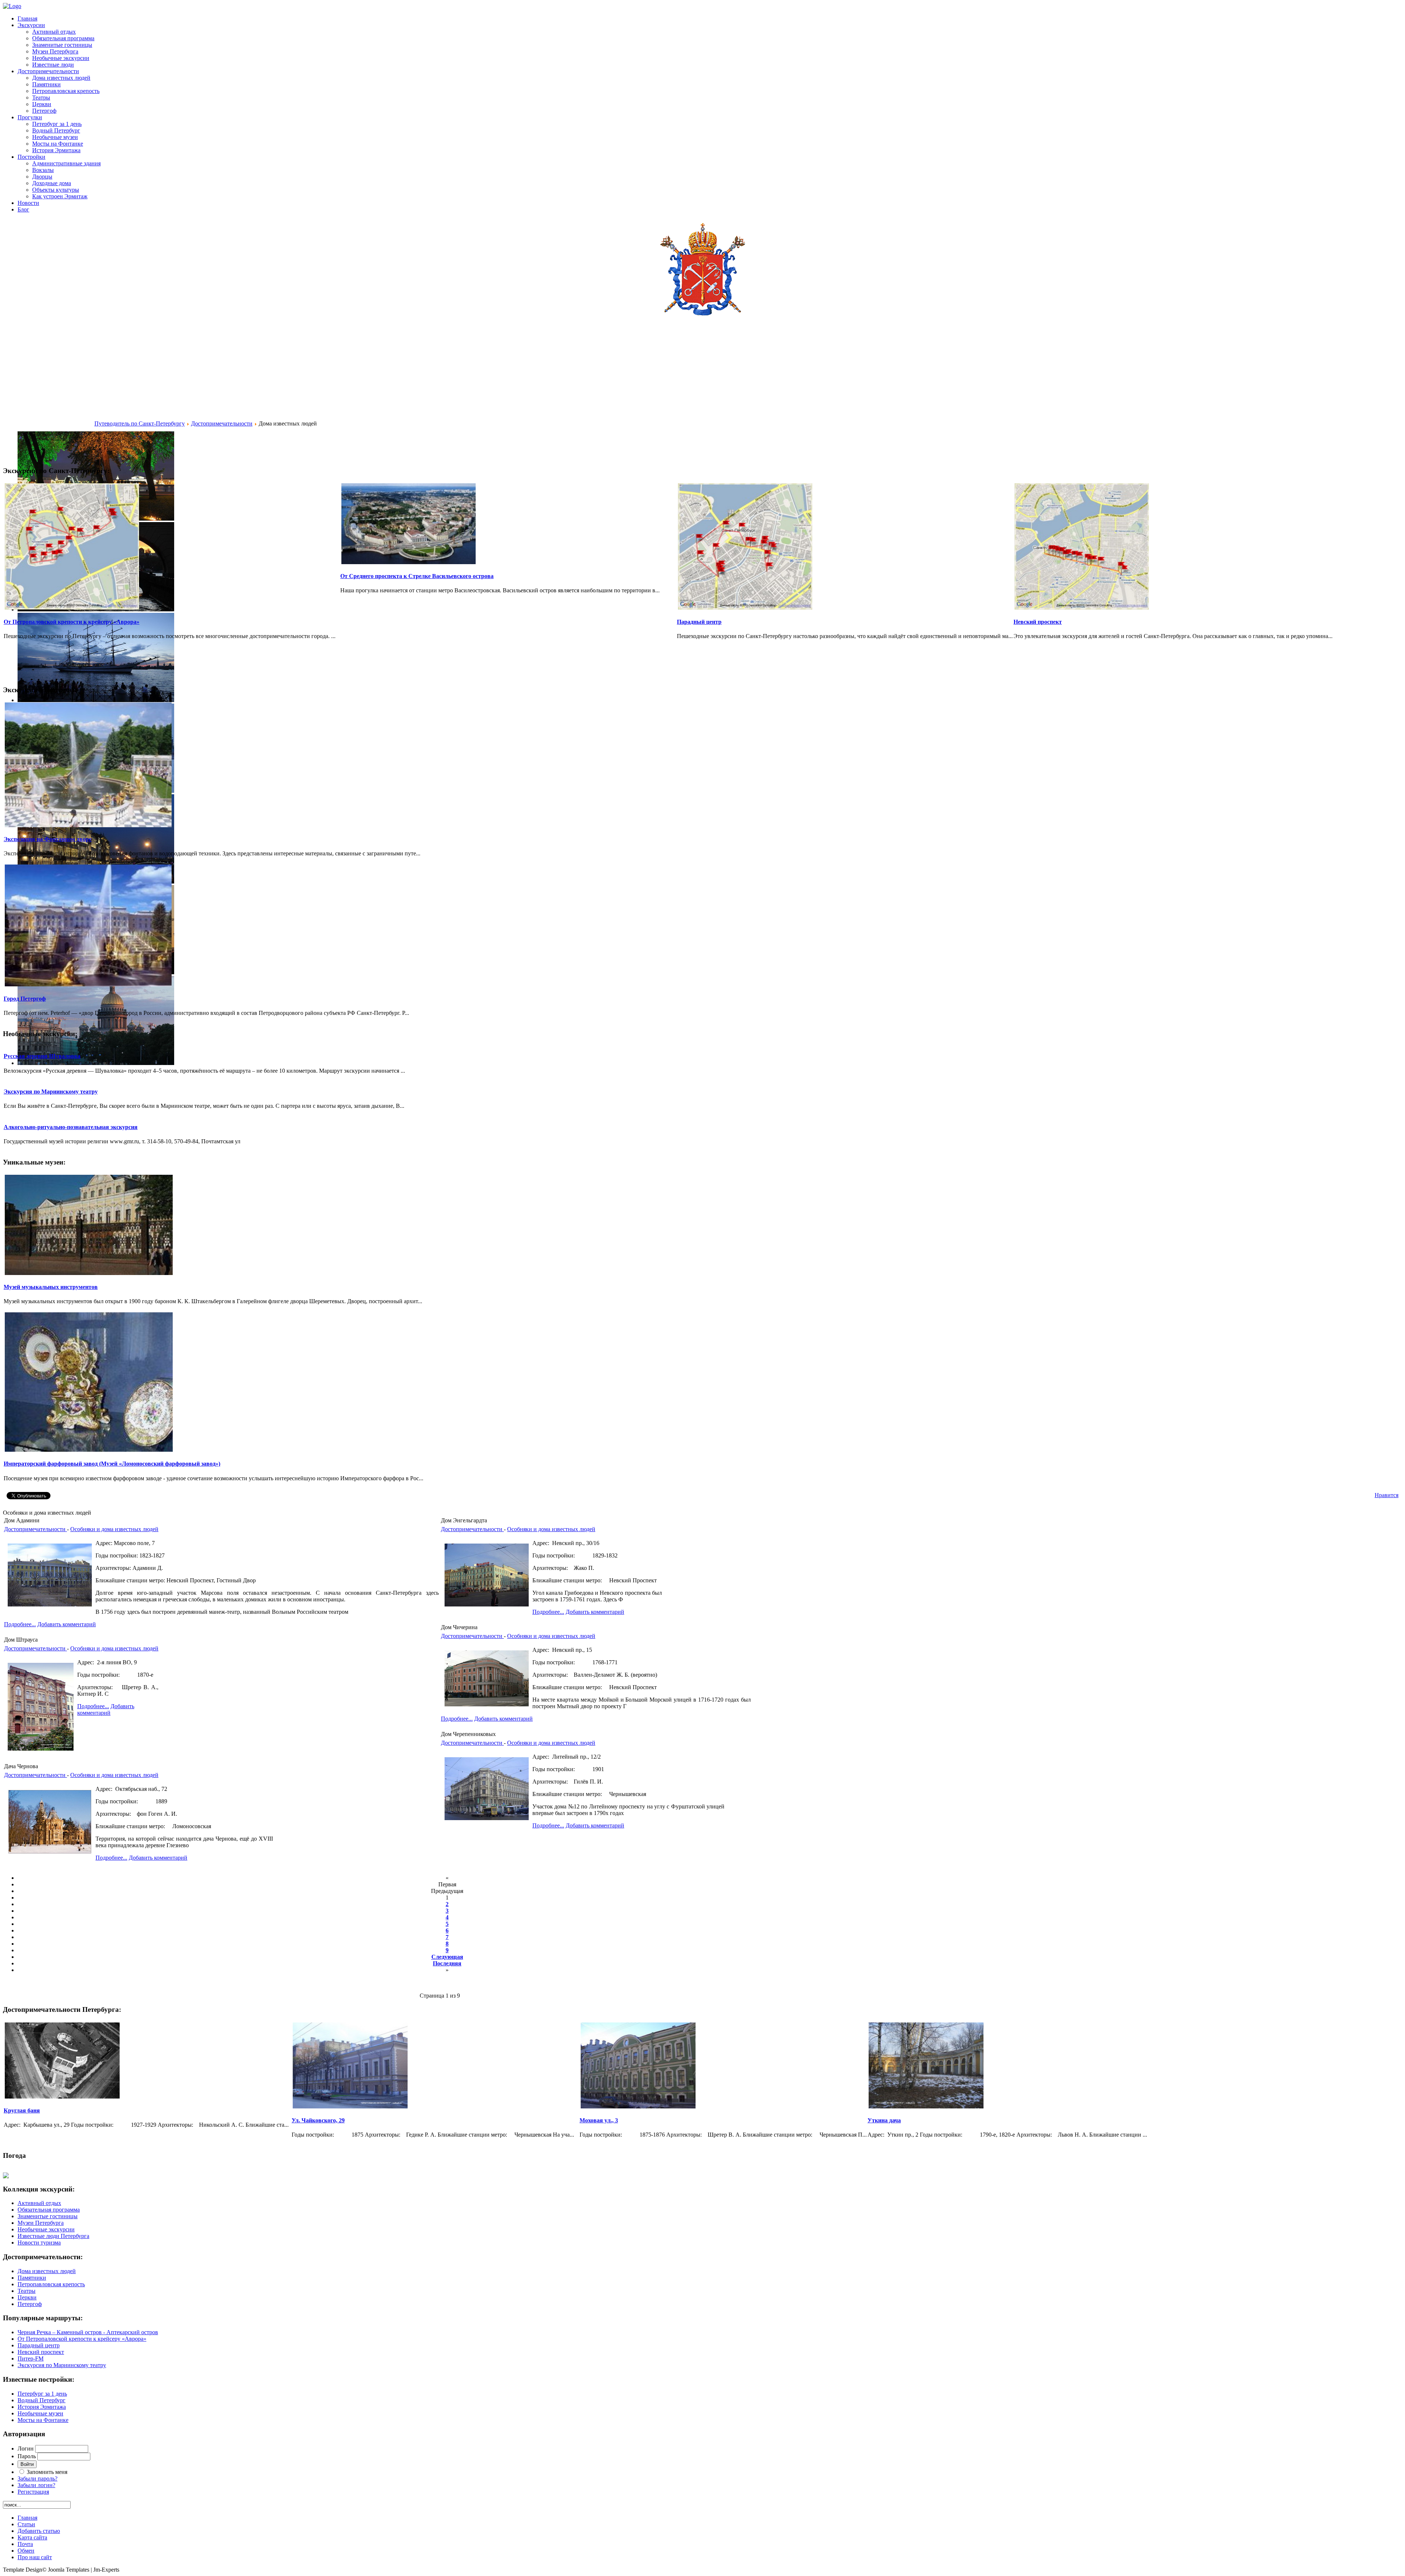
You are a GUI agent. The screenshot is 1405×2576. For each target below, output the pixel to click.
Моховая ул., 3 (599, 2120)
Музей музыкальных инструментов (51, 1287)
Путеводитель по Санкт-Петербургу (140, 423)
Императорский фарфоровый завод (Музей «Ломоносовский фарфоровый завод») (112, 1464)
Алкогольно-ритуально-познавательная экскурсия (71, 1127)
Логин (26, 2448)
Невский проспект (1038, 622)
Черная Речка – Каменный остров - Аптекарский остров (88, 2332)
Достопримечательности (222, 423)
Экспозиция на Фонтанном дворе (48, 839)
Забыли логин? (36, 2485)
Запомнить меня (47, 2472)
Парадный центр (699, 622)
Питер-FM (31, 2358)
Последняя (447, 1963)
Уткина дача (884, 2120)
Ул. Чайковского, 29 (318, 2120)
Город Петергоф (25, 999)
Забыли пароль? (38, 2478)
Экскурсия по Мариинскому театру (51, 1092)
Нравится (1387, 1495)
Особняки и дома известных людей (114, 1529)
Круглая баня (22, 2110)
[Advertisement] (49, 386)
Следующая (447, 1957)
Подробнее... (20, 1624)
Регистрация (33, 2492)
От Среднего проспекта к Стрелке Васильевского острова (417, 576)
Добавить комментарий (67, 1624)
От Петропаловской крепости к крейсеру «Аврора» (72, 622)
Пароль (27, 2456)
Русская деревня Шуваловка (42, 1056)
